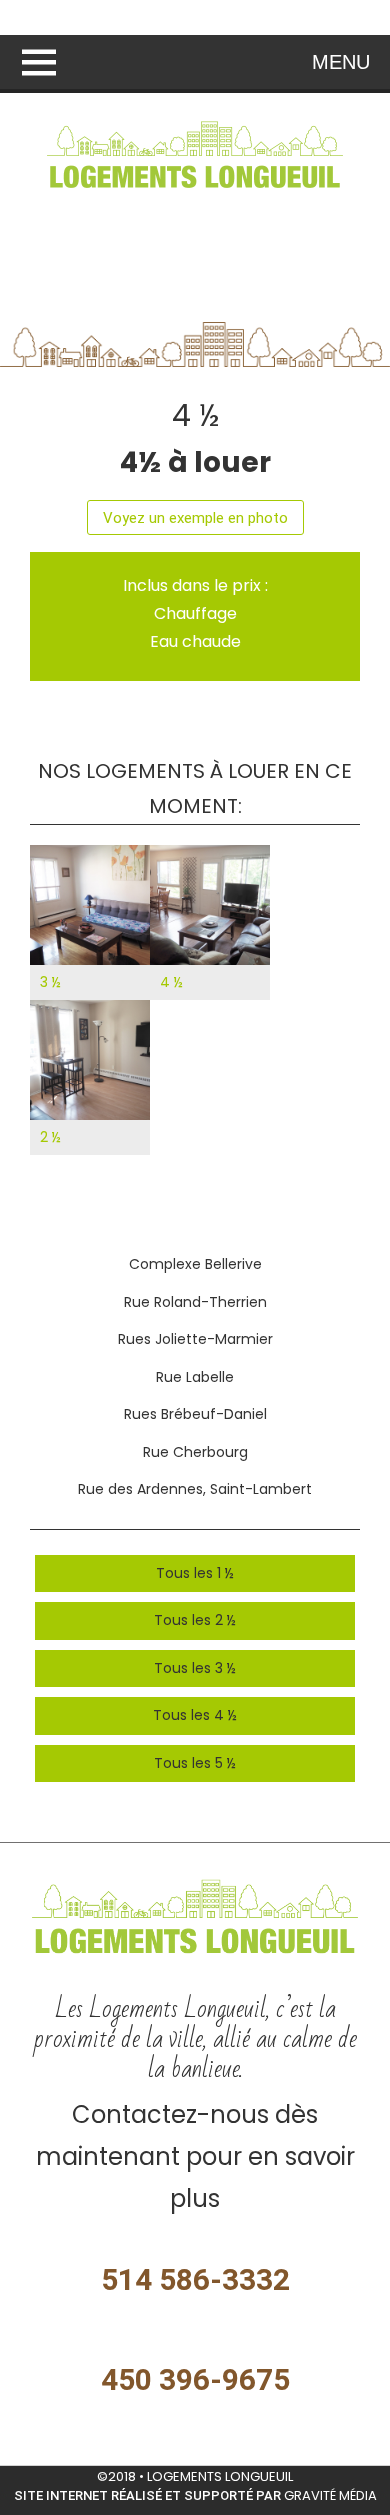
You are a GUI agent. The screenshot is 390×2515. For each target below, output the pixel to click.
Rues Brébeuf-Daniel (195, 1414)
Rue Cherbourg (195, 1452)
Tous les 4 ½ (195, 1715)
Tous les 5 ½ (195, 1763)
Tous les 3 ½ (195, 1668)
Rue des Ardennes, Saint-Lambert (195, 1489)
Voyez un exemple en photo (195, 518)
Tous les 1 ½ (195, 1573)
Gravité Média (330, 2495)
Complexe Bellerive (195, 1264)
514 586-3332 (195, 2279)
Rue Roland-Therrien (195, 1302)
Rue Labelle (195, 1377)
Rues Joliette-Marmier (195, 1339)
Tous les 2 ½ (195, 1620)
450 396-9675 (195, 2379)
